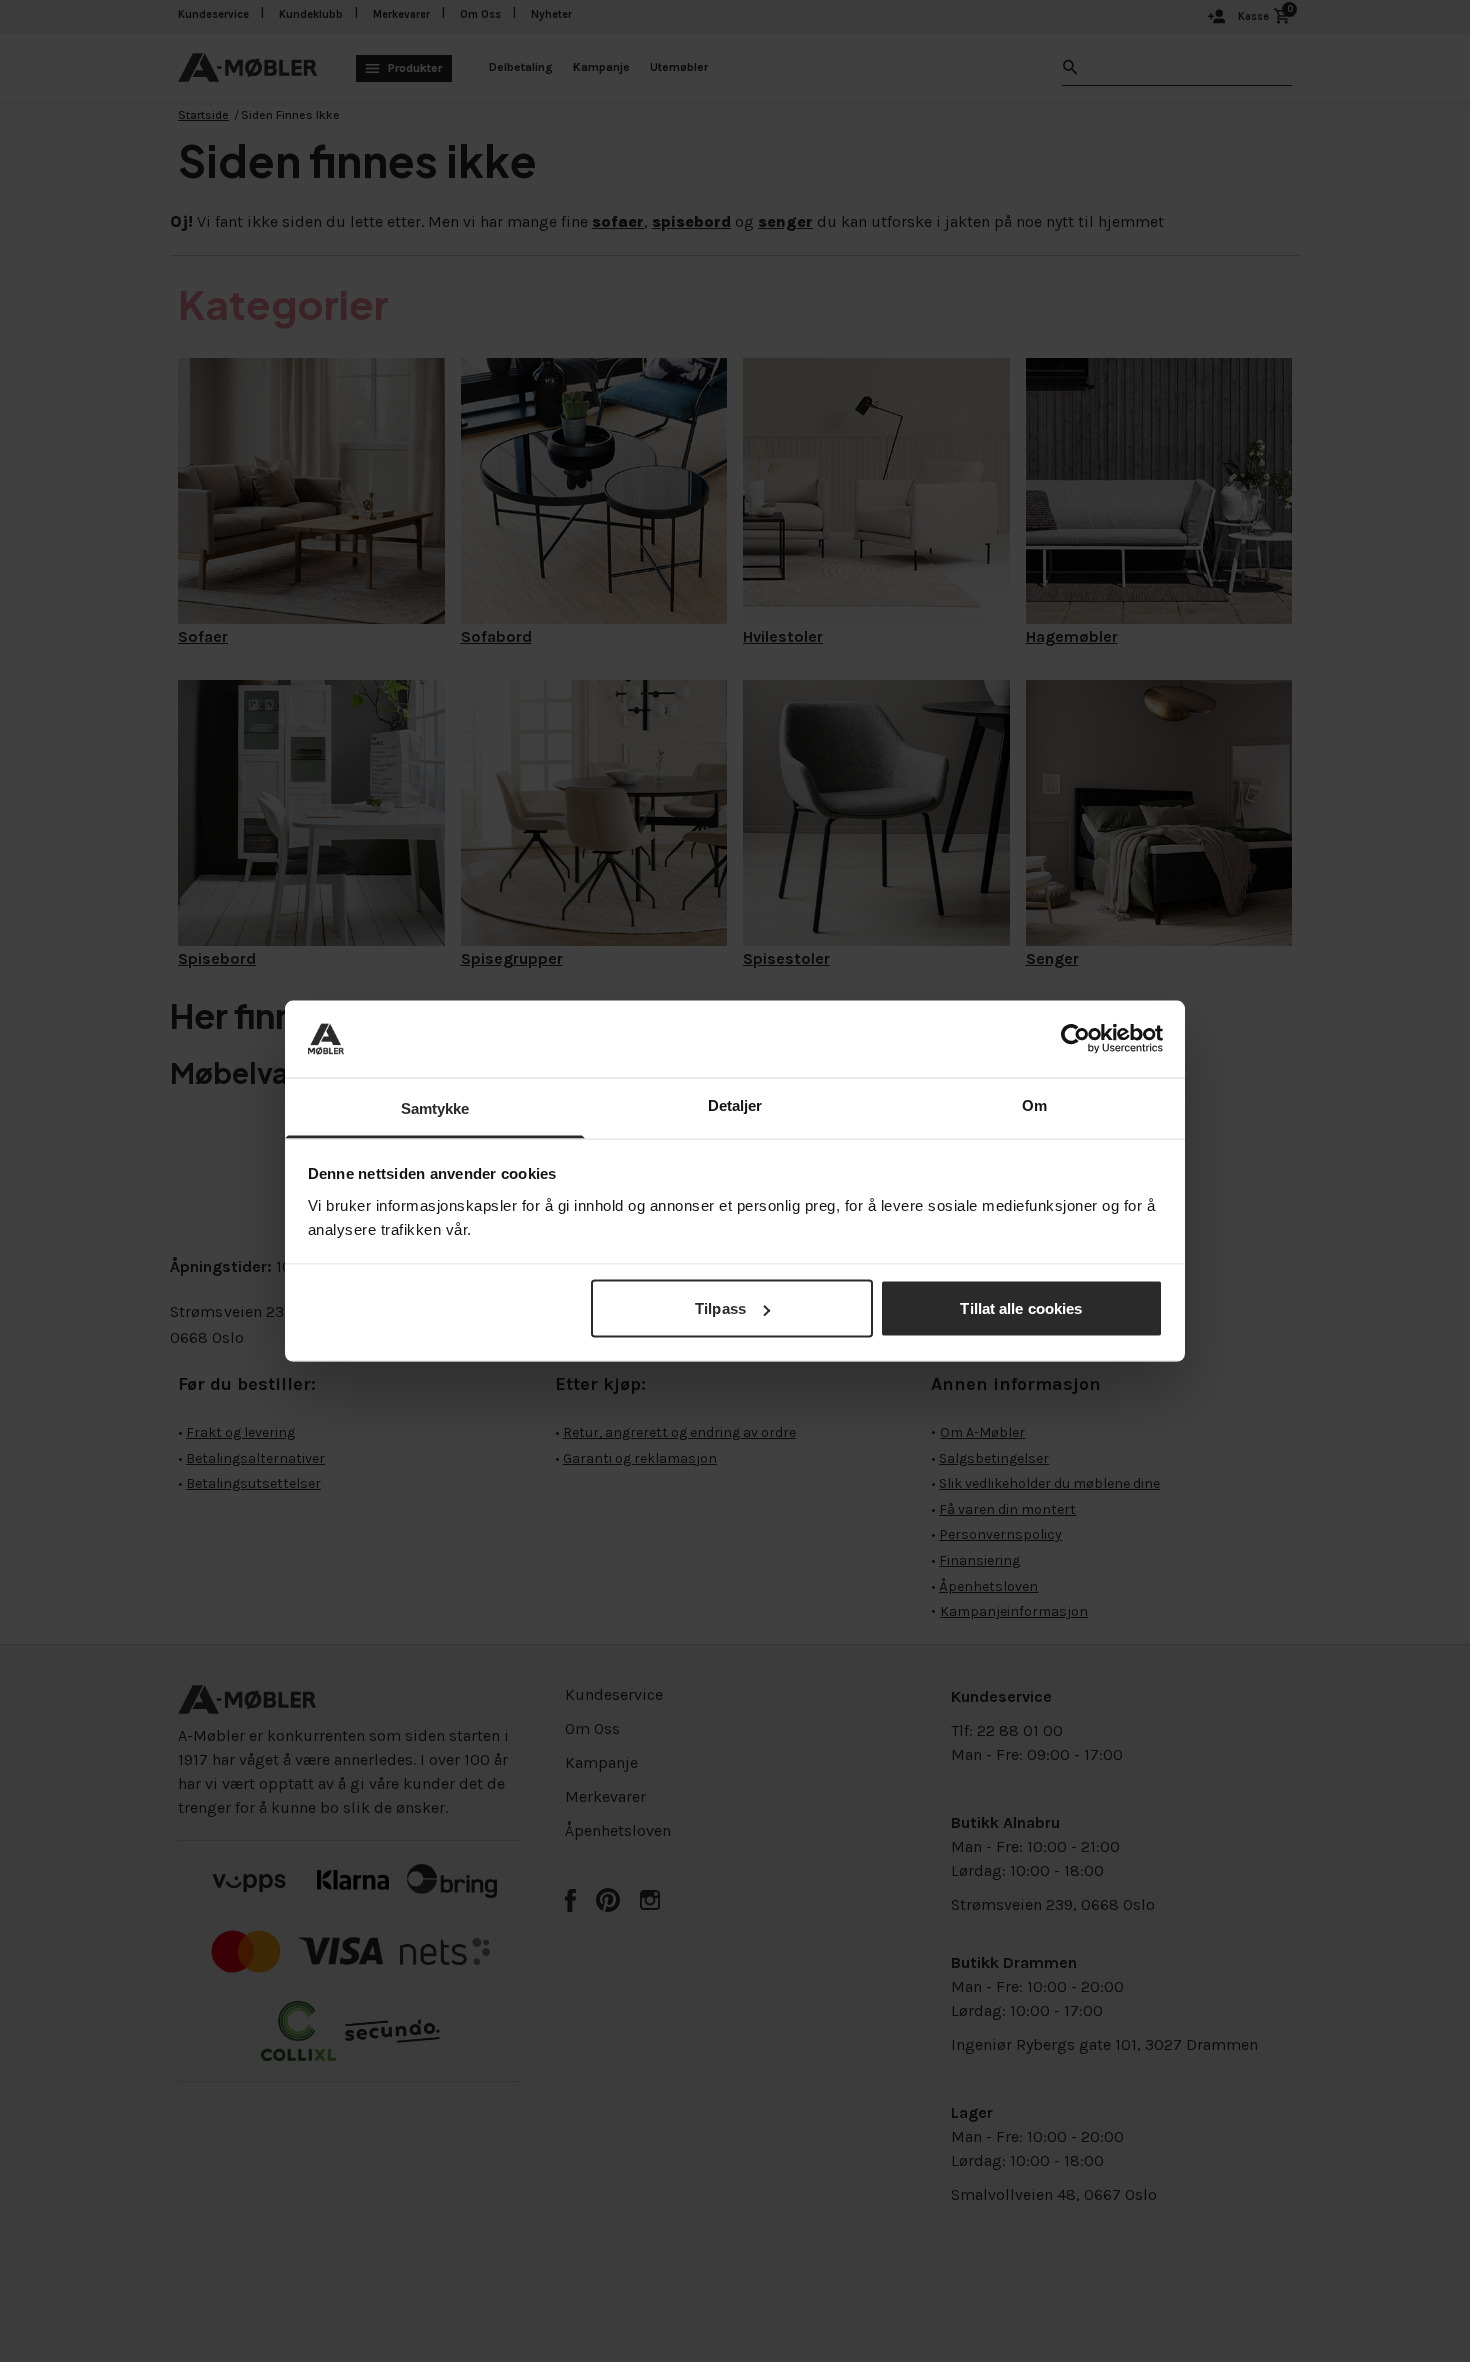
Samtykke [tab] (435, 1107)
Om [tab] (1034, 1104)
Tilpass (720, 1308)
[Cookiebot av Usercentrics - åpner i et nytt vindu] (1075, 1039)
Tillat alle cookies (1021, 1308)
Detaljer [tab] (735, 1104)
